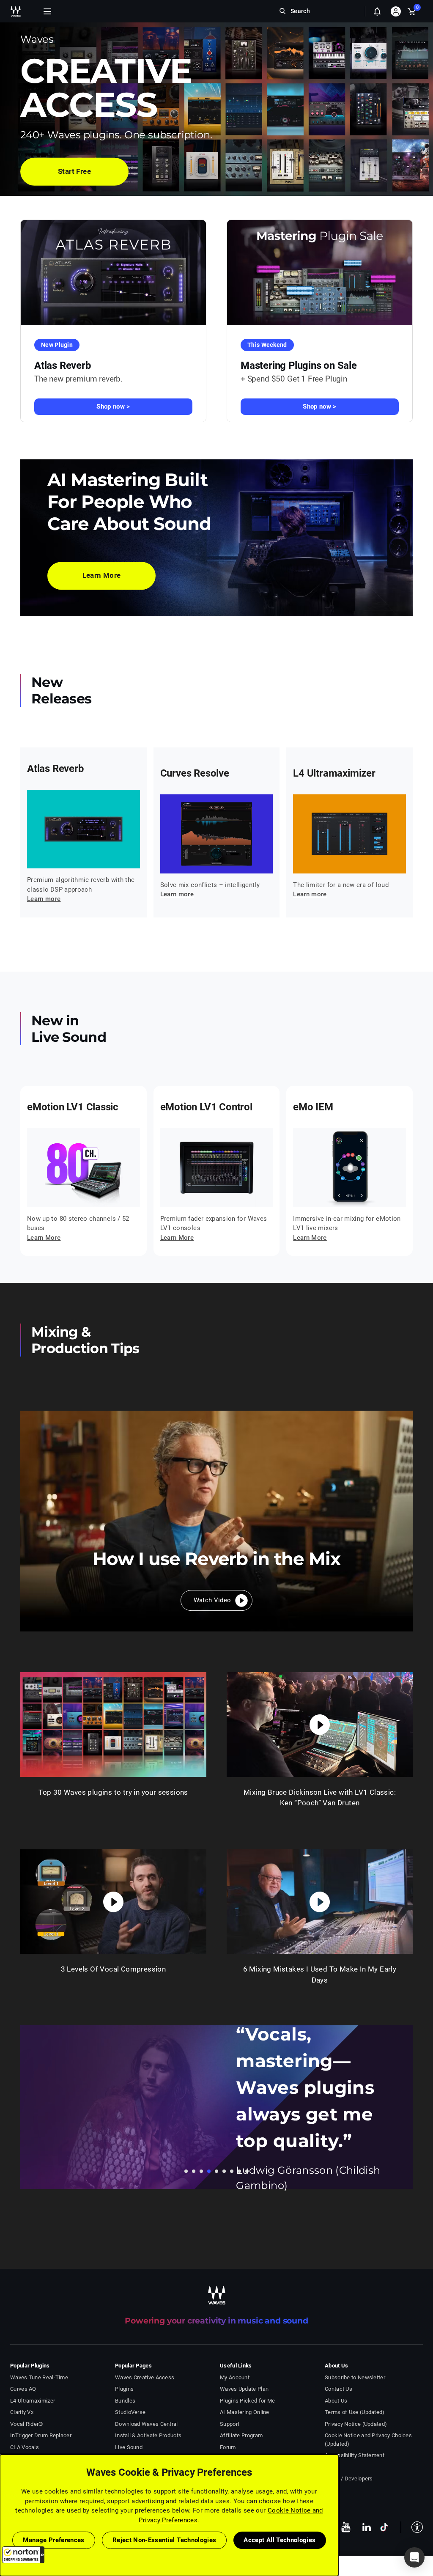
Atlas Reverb (63, 365)
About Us (336, 2401)
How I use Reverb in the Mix (216, 1559)
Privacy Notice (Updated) (356, 2424)
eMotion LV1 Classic (73, 1107)
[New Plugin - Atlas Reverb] (113, 273)
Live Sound (129, 2447)
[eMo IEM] (349, 1168)
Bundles (125, 2401)
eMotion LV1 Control (206, 1107)
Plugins (124, 2389)
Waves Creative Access (145, 2377)
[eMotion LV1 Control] (217, 1168)
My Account (235, 2377)
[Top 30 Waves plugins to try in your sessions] (113, 1725)
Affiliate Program (241, 2435)
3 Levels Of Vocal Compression (114, 1969)
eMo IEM (313, 1107)
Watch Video (212, 1600)
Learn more (44, 899)
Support (230, 2424)
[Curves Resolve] (217, 834)
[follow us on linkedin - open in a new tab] (367, 2527)
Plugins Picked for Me (247, 2401)
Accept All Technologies (280, 2540)
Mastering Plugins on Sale (299, 365)
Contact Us (338, 2389)
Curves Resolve (195, 773)
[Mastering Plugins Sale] (320, 273)
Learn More (44, 1238)
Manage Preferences (53, 2540)
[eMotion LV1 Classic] (84, 1168)
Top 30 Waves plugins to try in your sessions (113, 1792)
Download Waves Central (147, 2424)
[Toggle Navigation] (47, 11)
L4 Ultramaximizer (334, 773)
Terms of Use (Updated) (355, 2412)
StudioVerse (130, 2412)
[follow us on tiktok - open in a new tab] (384, 2527)
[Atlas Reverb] (84, 829)
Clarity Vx (22, 2412)
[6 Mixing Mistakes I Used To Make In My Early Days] (320, 1902)
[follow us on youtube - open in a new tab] (346, 2527)
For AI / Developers (349, 2479)
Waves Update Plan (244, 2389)
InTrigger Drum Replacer (41, 2435)
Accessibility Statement (355, 2455)
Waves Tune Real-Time (39, 2377)
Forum (228, 2447)
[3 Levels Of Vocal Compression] (113, 1902)
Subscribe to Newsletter (355, 2377)
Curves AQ (23, 2389)
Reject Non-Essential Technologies (164, 2540)
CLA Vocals (25, 2447)
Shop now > (113, 406)
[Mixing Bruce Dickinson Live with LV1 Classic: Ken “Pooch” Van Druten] (320, 1725)
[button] (23, 2555)
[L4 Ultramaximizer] (349, 834)
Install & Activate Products (148, 2435)
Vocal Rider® (27, 2424)
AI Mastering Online (245, 2412)
